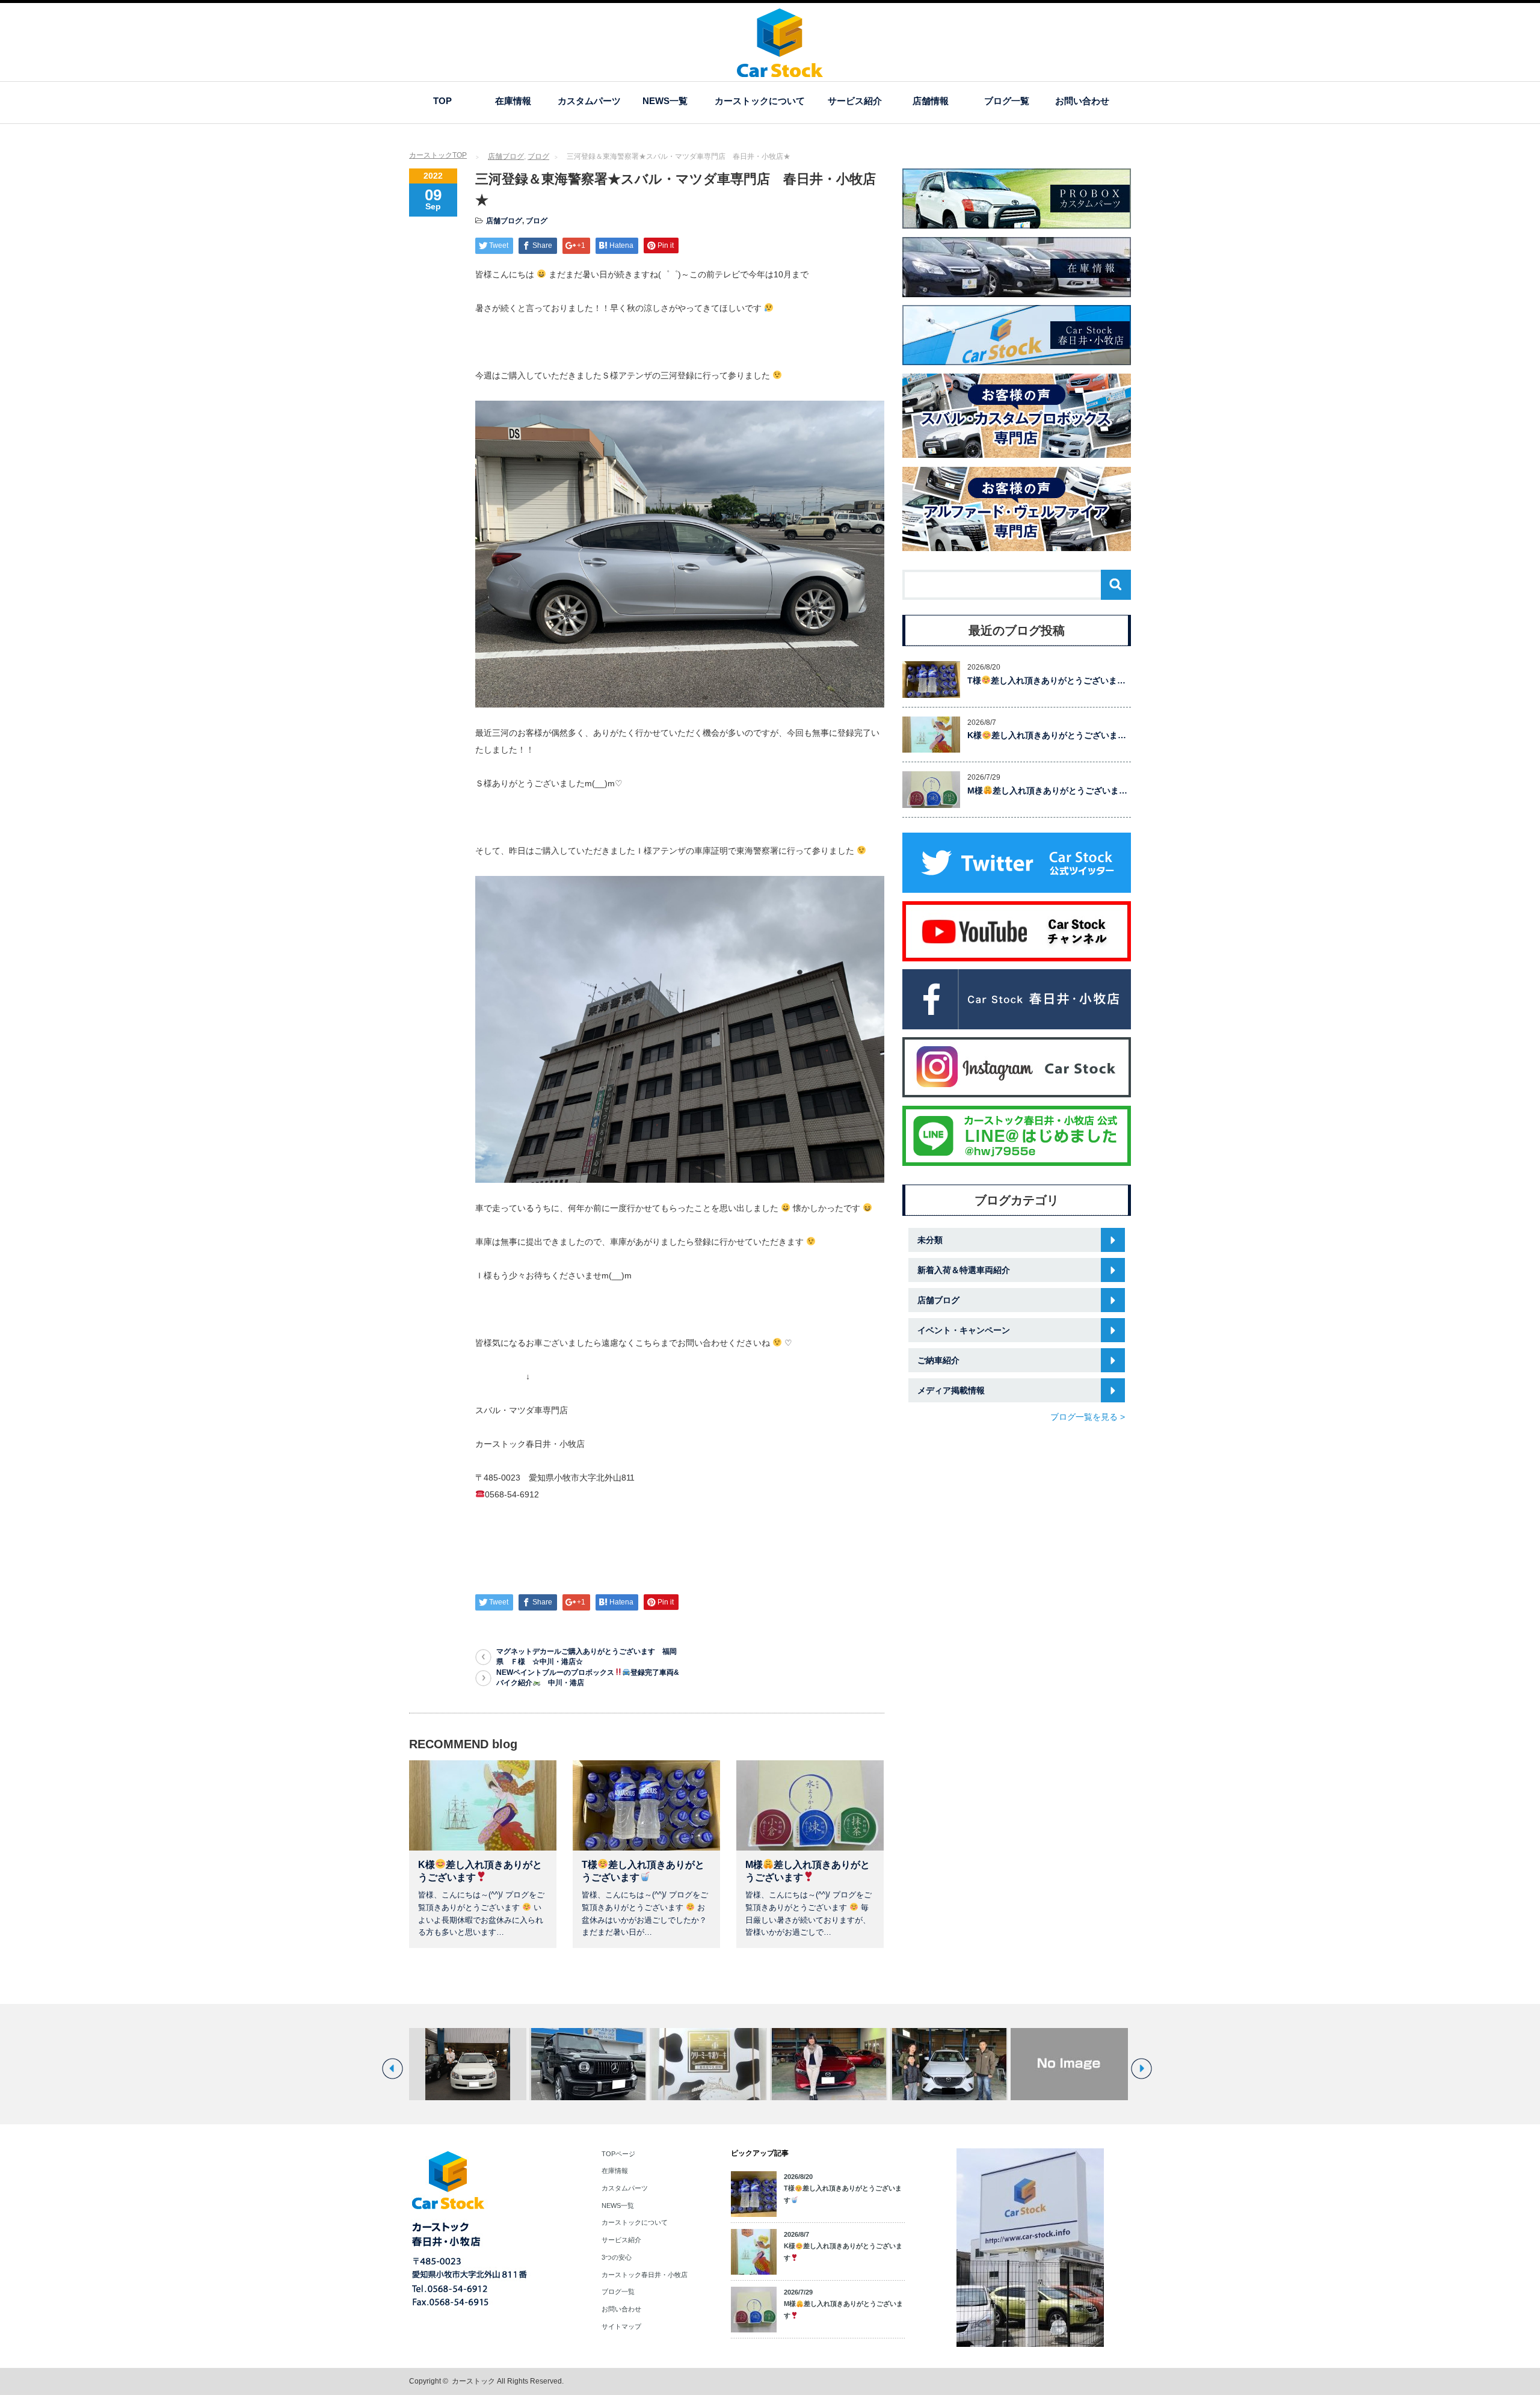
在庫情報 (513, 101)
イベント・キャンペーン (964, 1330)
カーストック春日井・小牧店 (645, 2275)
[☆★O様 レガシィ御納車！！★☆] (1087, 2064)
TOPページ (618, 2154)
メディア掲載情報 (951, 1390)
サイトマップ (621, 2326)
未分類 (930, 1240)
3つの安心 (617, 2257)
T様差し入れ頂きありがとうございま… (1046, 680)
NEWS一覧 (665, 101)
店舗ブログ (506, 156)
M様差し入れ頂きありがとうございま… (1047, 791)
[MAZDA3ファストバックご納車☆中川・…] (726, 2064)
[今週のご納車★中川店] (967, 2064)
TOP (442, 101)
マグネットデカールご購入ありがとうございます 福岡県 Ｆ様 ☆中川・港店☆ (587, 1657)
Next (1141, 2069)
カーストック (473, 2381)
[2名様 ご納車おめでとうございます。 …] (486, 2064)
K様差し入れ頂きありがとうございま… (1047, 735)
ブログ (538, 156)
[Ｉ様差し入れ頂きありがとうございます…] (606, 2064)
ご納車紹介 (938, 1360)
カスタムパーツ (589, 101)
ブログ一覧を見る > (1088, 1417)
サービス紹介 (855, 101)
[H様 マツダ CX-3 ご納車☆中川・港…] (847, 2064)
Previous (393, 2069)
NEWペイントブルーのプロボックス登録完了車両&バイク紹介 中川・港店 (588, 1678)
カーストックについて (760, 101)
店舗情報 (931, 101)
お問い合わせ (1082, 101)
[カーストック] (780, 71)
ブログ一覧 (1007, 101)
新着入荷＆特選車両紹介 (964, 1270)
